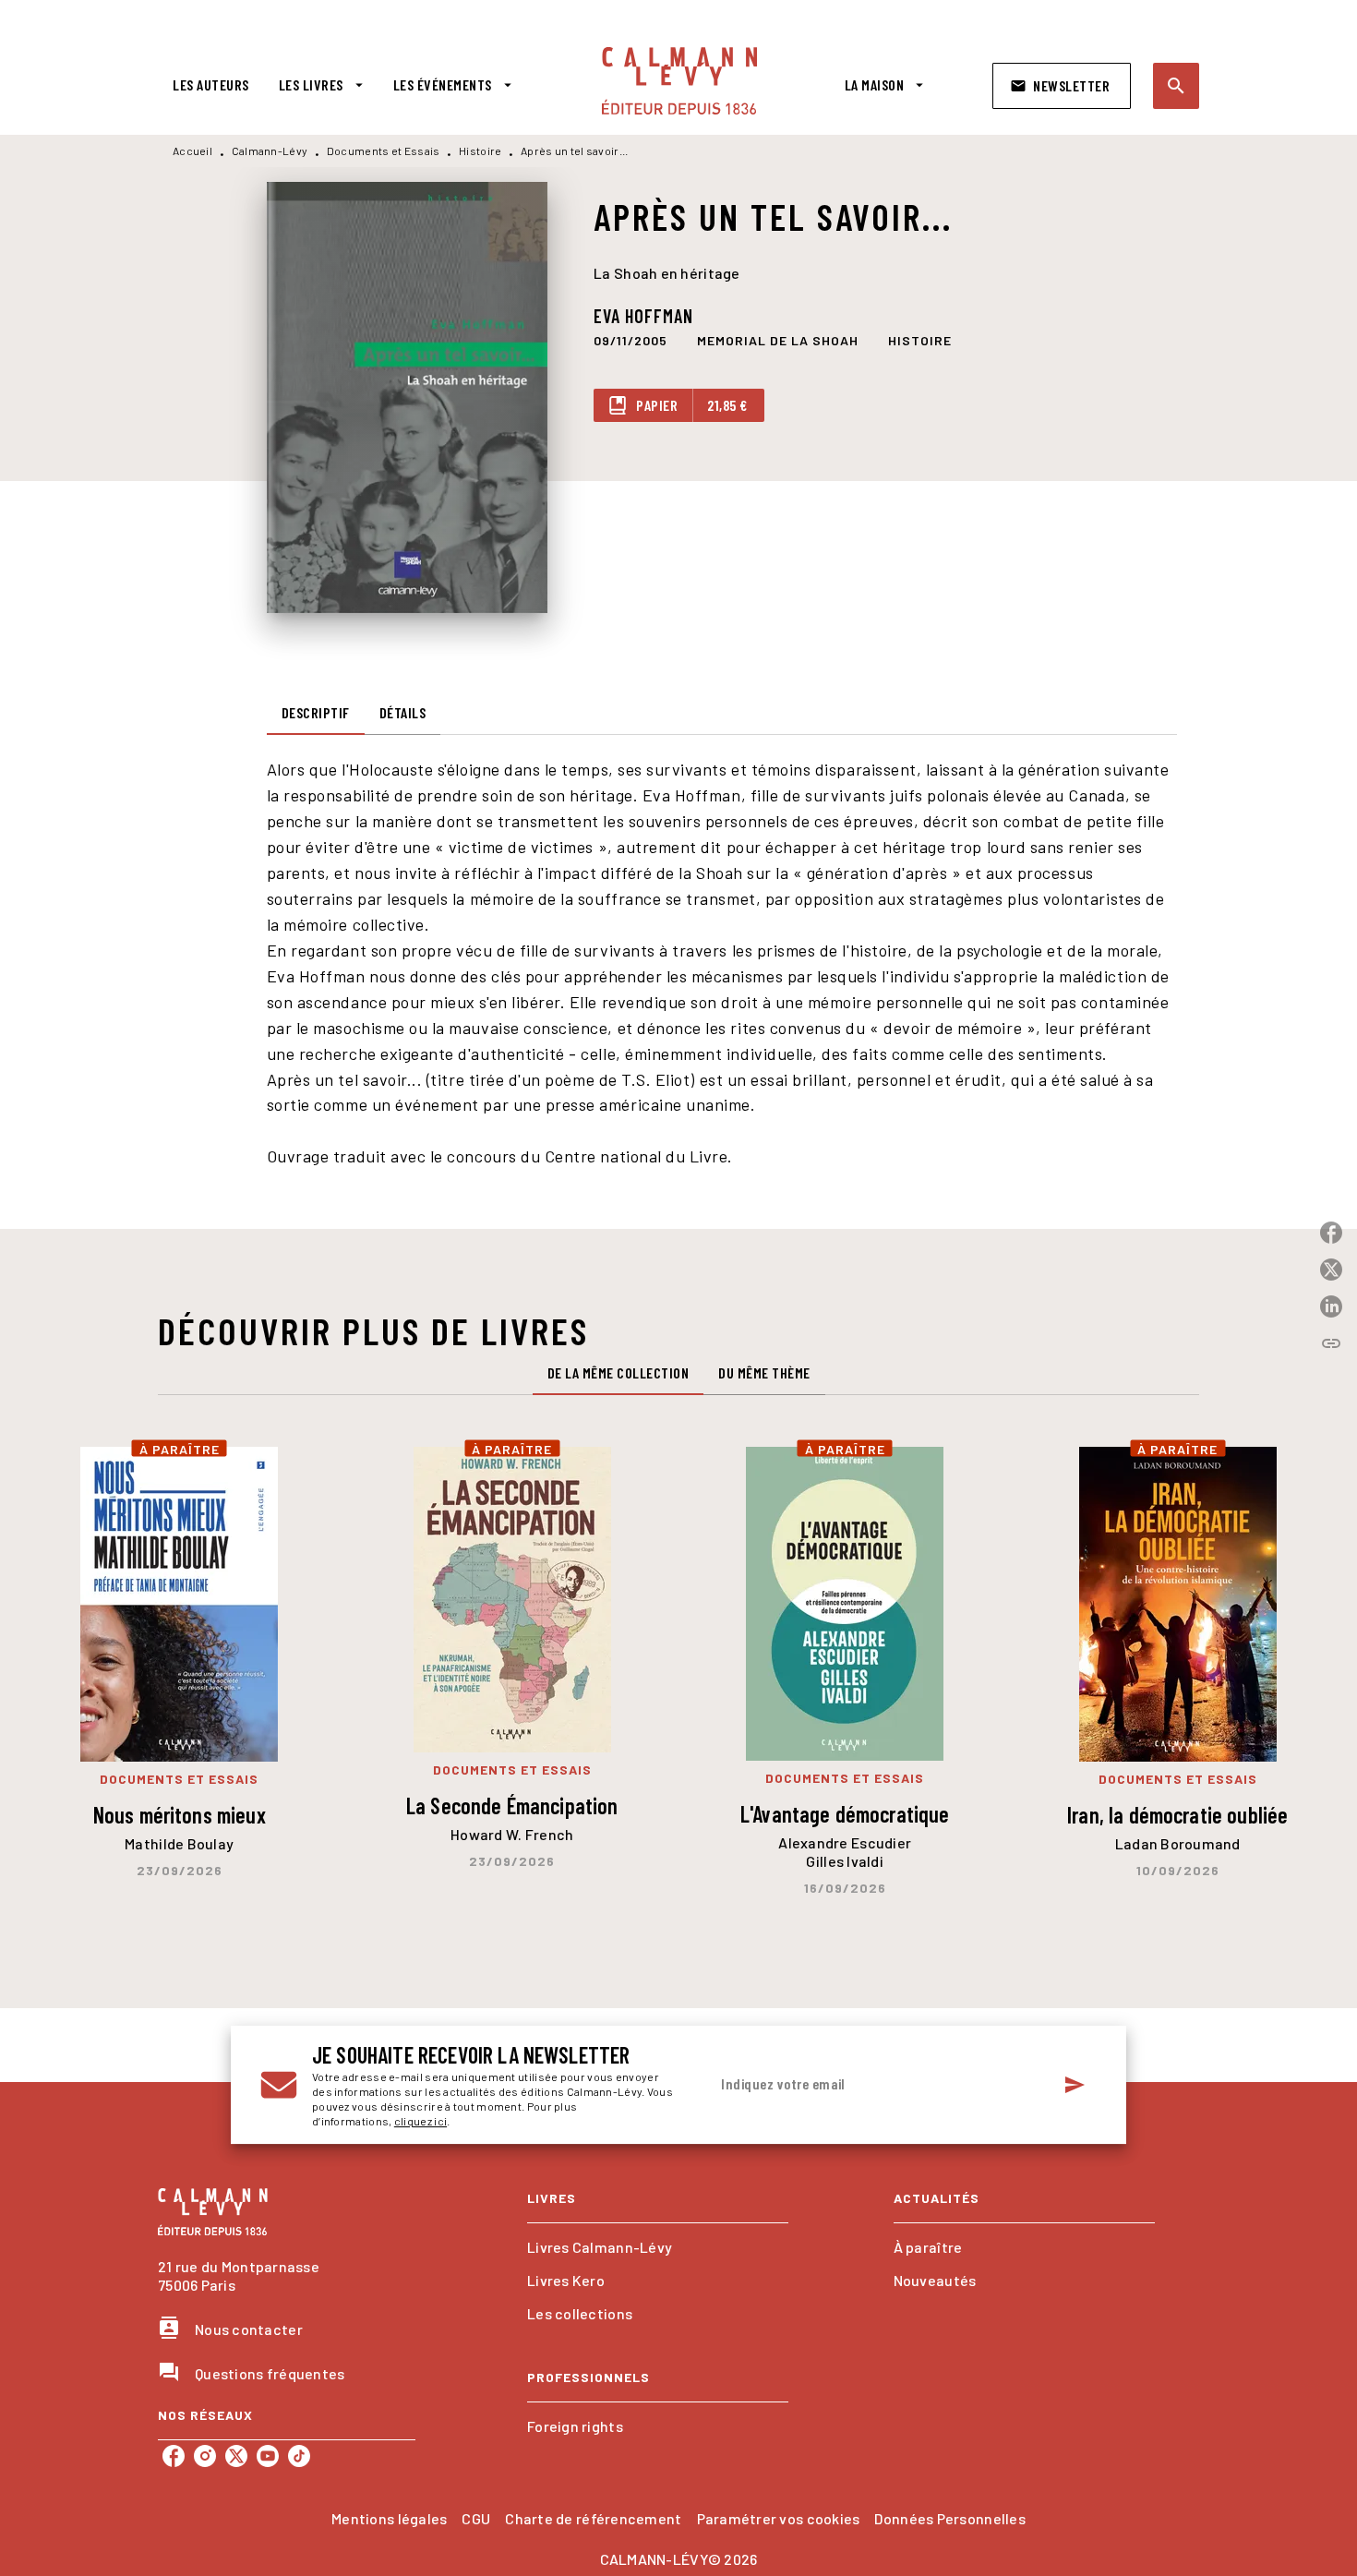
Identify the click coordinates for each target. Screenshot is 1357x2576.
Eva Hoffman (643, 316)
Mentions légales (389, 2518)
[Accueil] (679, 81)
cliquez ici (420, 2121)
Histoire (480, 150)
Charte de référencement (593, 2518)
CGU (476, 2518)
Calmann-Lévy (270, 150)
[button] (1062, 86)
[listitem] (174, 2456)
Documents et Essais (384, 150)
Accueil (192, 150)
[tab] (211, 85)
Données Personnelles (949, 2518)
